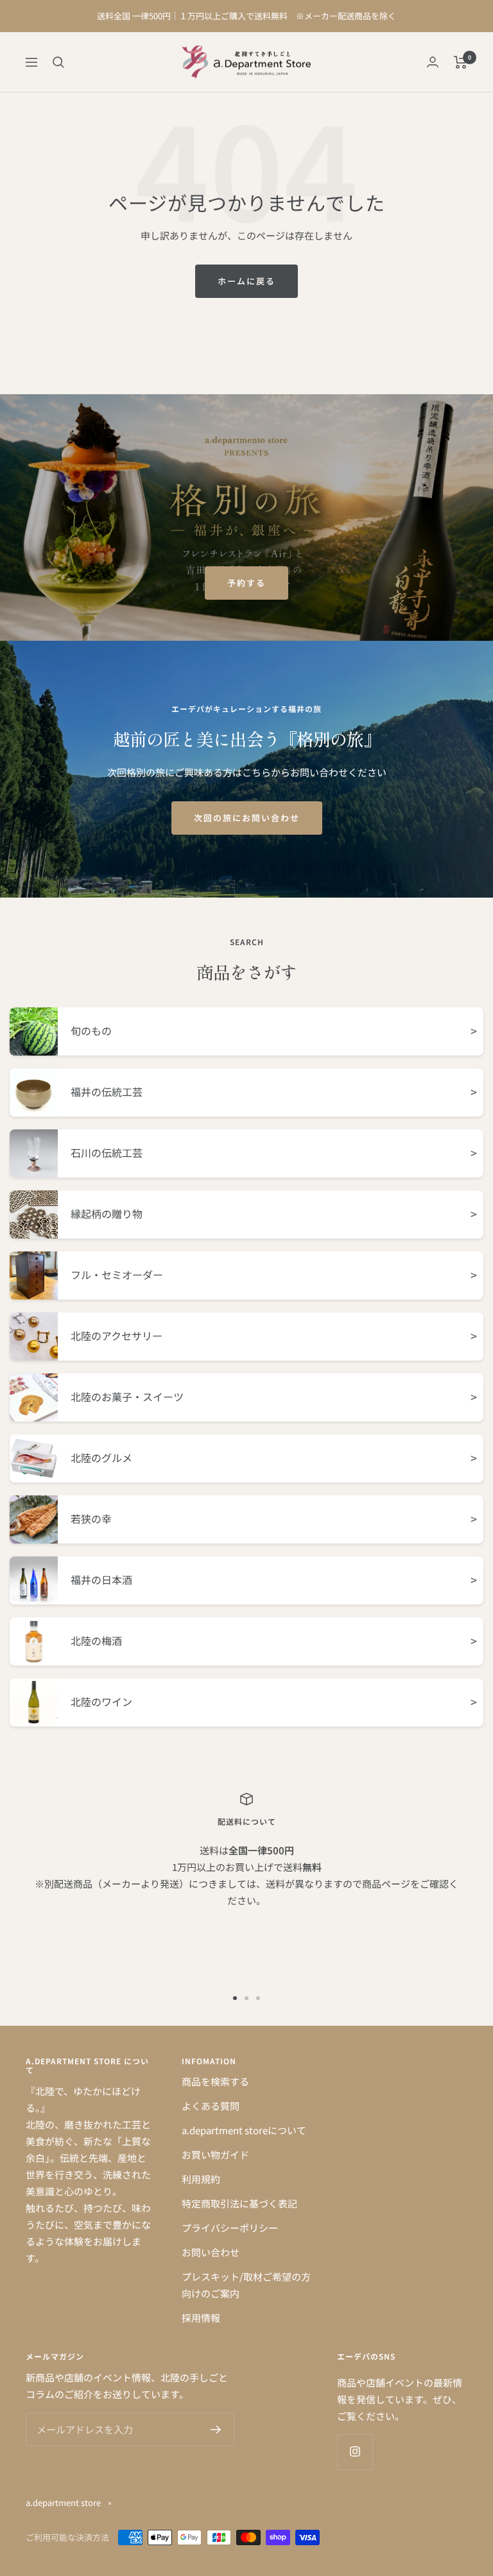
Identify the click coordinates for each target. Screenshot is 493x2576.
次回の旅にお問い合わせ (247, 818)
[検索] (58, 62)
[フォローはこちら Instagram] (355, 2452)
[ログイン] (433, 62)
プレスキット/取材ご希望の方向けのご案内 (246, 2285)
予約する (246, 583)
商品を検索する (215, 2081)
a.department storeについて (244, 2130)
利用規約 (201, 2179)
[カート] (461, 62)
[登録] (216, 2430)
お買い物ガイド (215, 2154)
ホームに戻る (246, 281)
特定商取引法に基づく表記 (239, 2203)
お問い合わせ (211, 2252)
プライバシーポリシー (230, 2228)
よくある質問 (211, 2106)
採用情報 (201, 2318)
